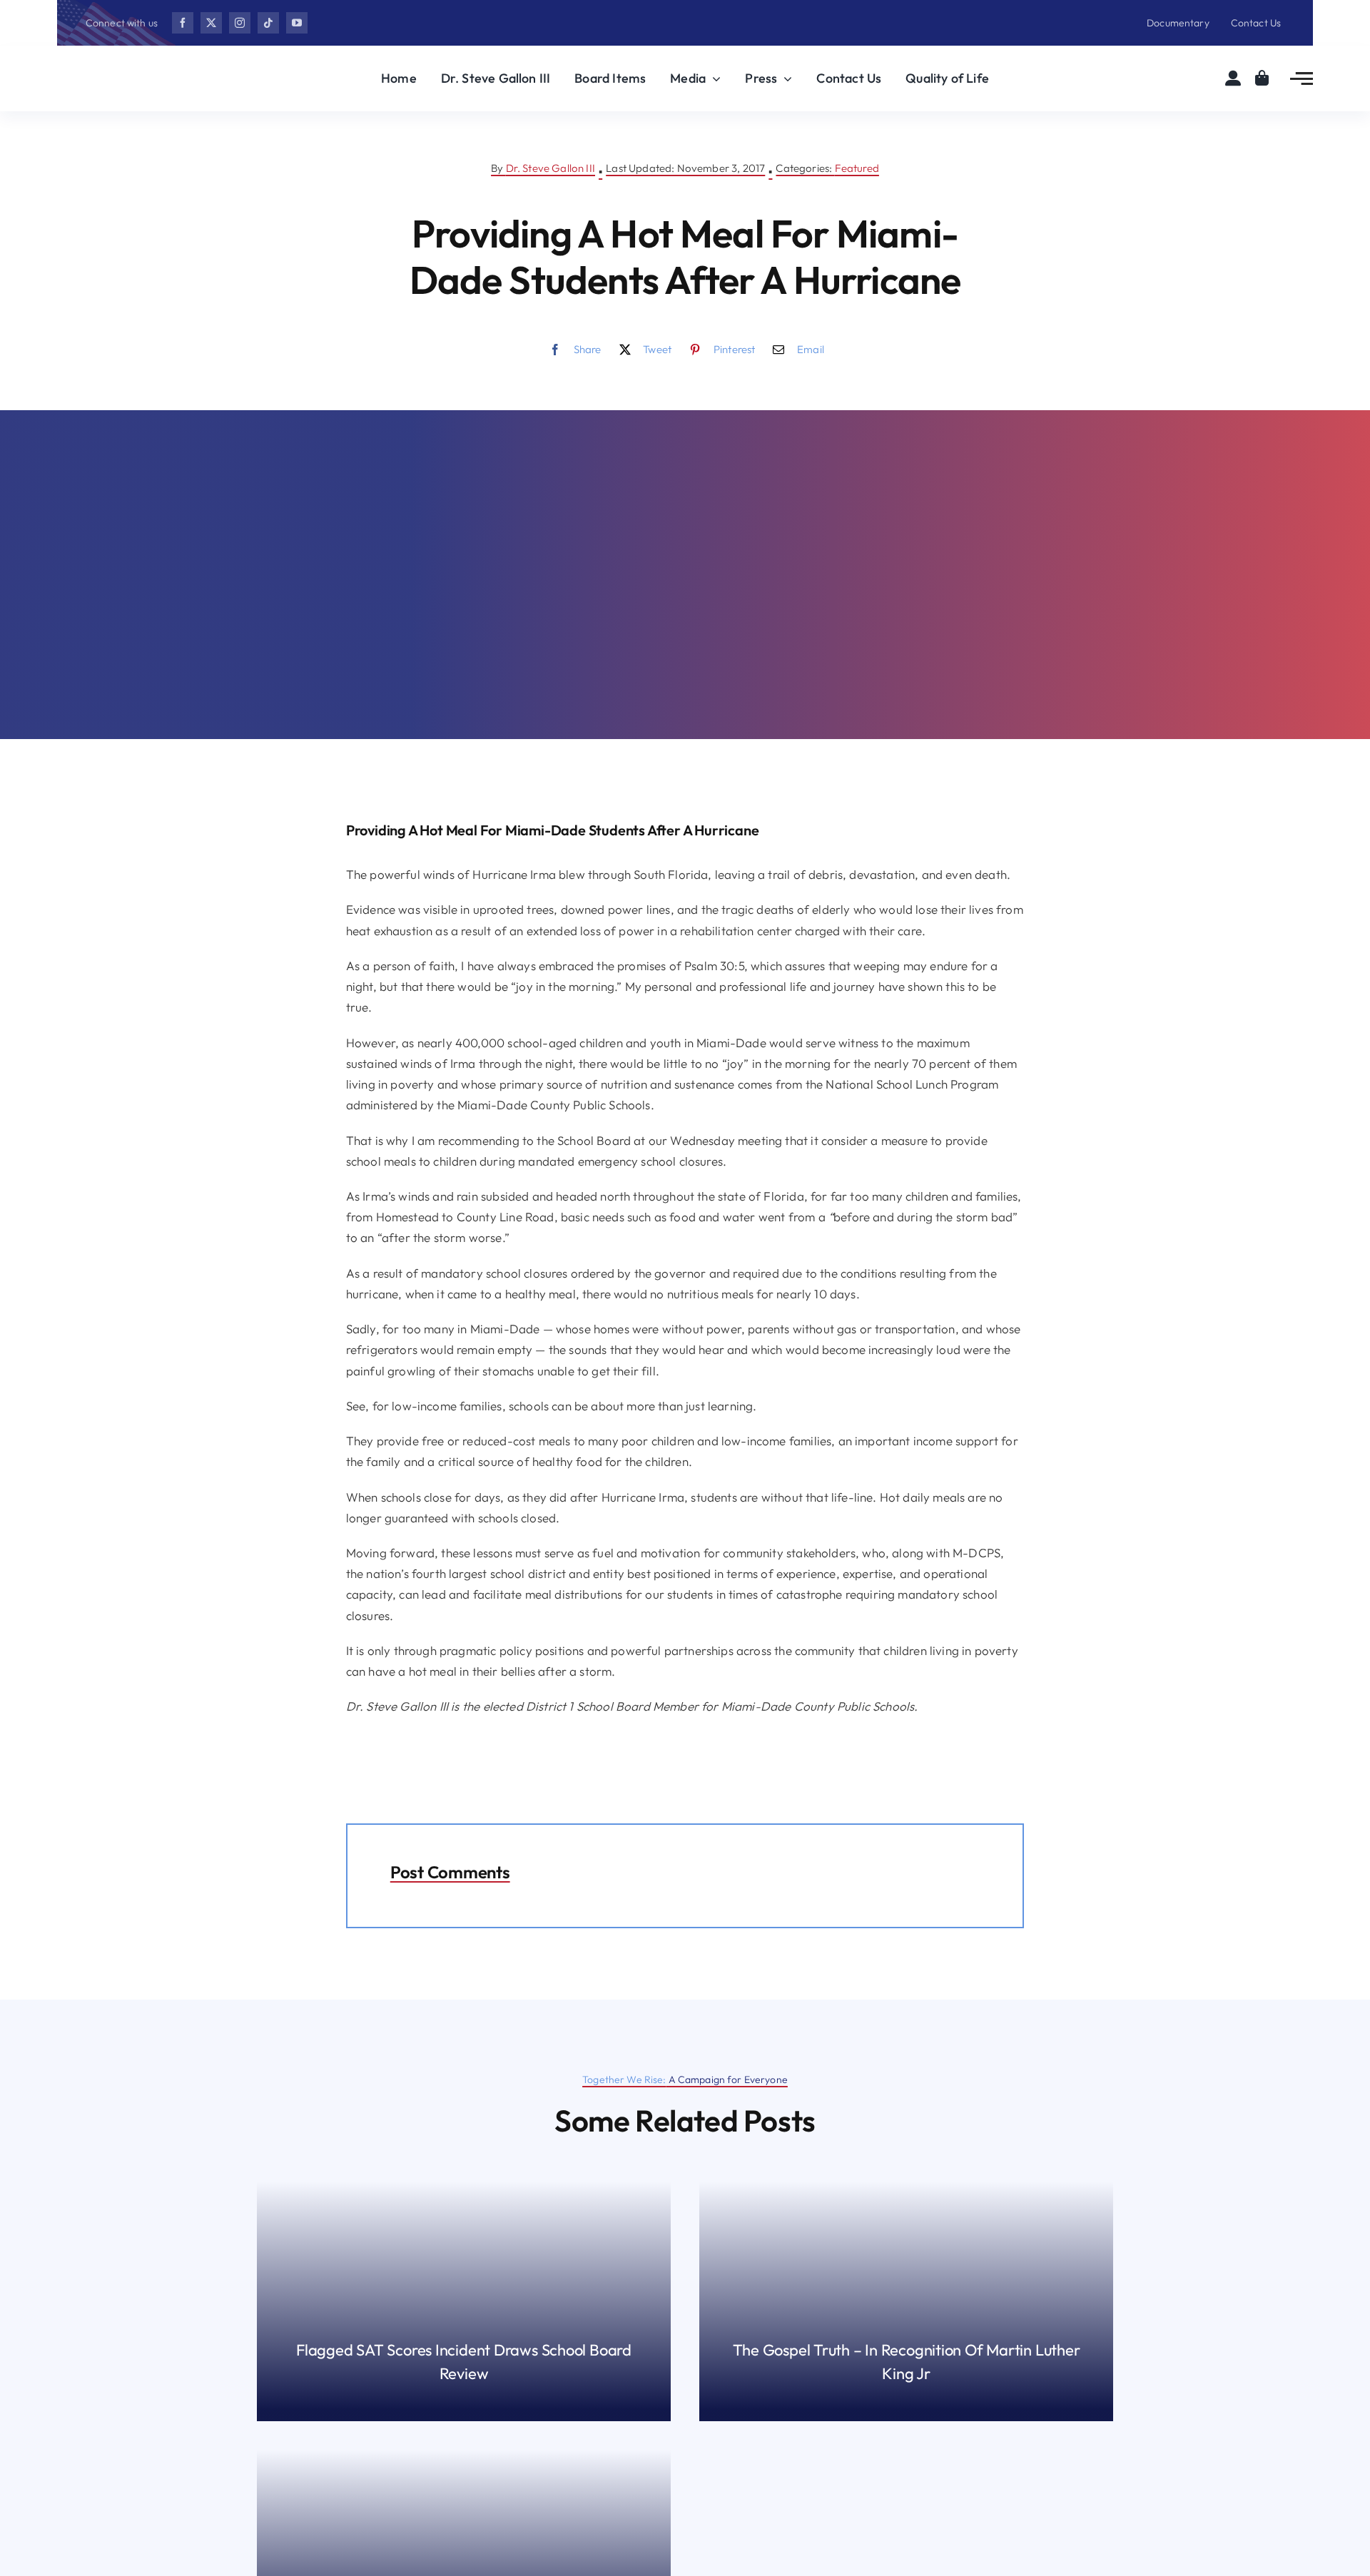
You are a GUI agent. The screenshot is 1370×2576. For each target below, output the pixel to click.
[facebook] (183, 23)
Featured (857, 168)
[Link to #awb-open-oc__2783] (1301, 78)
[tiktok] (268, 23)
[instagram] (240, 23)
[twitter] (211, 23)
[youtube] (297, 23)
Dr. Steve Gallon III (550, 168)
